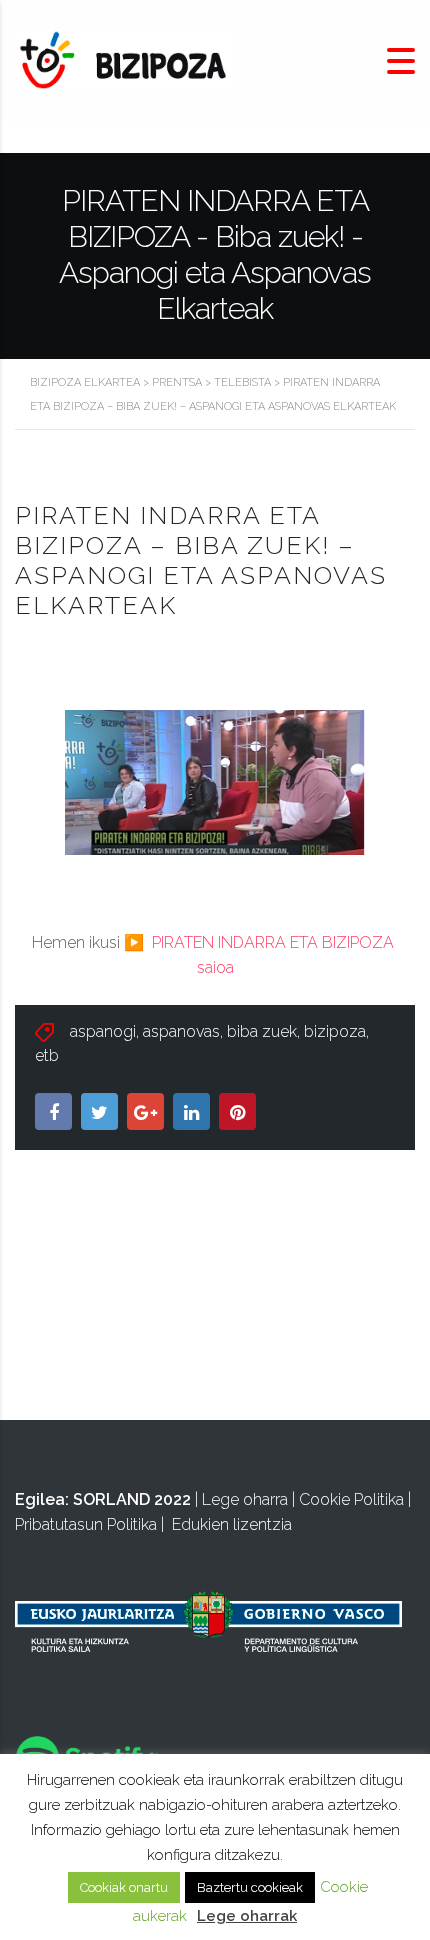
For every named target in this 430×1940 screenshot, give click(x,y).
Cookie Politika (351, 1499)
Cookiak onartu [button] (124, 1887)
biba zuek (262, 1031)
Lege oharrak (247, 1916)
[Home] (125, 60)
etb (47, 1055)
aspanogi (103, 1031)
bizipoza (335, 1031)
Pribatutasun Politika (86, 1524)
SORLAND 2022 (132, 1499)
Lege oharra (245, 1499)
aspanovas (181, 1031)
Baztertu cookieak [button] (250, 1887)
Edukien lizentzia (232, 1524)
